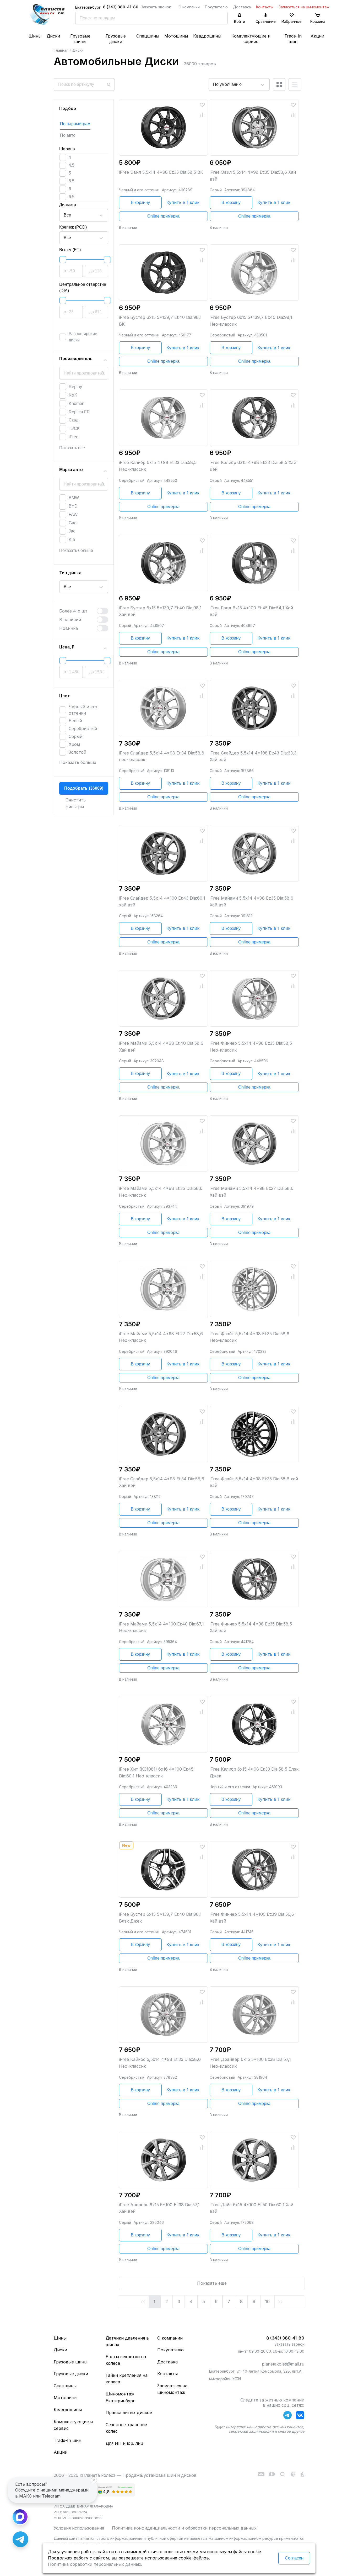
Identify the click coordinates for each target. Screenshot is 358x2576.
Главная (61, 50)
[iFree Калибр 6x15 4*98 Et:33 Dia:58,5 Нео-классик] (164, 418)
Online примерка (163, 216)
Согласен (294, 2558)
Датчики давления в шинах (127, 2341)
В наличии (70, 620)
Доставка (242, 7)
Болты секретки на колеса (126, 2360)
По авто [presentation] (68, 135)
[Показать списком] (295, 85)
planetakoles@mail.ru (283, 2364)
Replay (75, 387)
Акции (317, 36)
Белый (75, 721)
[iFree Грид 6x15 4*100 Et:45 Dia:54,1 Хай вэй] (254, 563)
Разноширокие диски (83, 337)
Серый (75, 736)
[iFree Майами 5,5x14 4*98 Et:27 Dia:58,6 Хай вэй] (254, 1144)
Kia (72, 539)
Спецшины (148, 36)
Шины (35, 36)
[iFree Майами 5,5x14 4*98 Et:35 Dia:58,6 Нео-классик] (164, 1144)
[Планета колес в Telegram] (288, 2416)
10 (267, 2301)
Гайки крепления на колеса (127, 2379)
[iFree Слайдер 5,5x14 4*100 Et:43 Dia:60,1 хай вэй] (164, 853)
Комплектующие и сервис (251, 39)
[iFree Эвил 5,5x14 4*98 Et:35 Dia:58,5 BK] (164, 127)
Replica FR (79, 412)
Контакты (265, 7)
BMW (74, 498)
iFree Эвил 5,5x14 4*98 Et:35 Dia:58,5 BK (161, 172)
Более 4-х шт (73, 611)
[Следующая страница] (289, 2302)
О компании (189, 7)
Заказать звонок (156, 7)
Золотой (77, 752)
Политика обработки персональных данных (95, 2564)
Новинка (69, 628)
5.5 (72, 181)
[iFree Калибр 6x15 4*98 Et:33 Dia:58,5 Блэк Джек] (254, 1724)
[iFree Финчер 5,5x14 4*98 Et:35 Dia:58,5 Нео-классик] (254, 998)
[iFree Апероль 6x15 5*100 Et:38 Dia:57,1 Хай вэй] (164, 2160)
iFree (74, 437)
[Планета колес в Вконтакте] (300, 2416)
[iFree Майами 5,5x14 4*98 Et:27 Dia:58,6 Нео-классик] (164, 1289)
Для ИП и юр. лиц (124, 2443)
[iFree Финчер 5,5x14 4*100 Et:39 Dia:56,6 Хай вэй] (254, 1869)
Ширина (67, 149)
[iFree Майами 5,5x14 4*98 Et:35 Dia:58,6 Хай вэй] (254, 853)
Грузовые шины (80, 39)
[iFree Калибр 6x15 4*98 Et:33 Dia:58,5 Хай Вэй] (254, 418)
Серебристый (83, 729)
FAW (73, 514)
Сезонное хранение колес (126, 2428)
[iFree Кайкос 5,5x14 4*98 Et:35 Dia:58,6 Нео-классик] (164, 2015)
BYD (73, 506)
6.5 (72, 197)
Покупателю (216, 7)
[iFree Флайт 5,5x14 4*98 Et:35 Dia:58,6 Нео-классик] (254, 1289)
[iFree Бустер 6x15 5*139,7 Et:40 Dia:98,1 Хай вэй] (164, 563)
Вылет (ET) (70, 250)
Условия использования (79, 2528)
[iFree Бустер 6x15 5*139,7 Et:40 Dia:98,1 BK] (164, 273)
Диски (53, 36)
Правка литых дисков (129, 2413)
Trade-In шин (293, 39)
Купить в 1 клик (183, 202)
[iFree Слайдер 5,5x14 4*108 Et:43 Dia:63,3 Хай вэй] (254, 708)
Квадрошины (207, 36)
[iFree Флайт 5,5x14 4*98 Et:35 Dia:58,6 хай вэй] (254, 1434)
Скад (74, 420)
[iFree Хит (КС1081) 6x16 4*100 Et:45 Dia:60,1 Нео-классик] (164, 1724)
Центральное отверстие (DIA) (83, 287)
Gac (72, 523)
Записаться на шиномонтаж (304, 7)
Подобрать (84, 788)
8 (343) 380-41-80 (121, 7)
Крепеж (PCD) (73, 227)
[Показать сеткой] (279, 85)
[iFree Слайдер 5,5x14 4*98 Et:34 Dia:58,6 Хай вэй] (164, 1434)
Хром (74, 744)
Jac (72, 531)
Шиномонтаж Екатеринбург (120, 2397)
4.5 (72, 165)
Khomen (77, 403)
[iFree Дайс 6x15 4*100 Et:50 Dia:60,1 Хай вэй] (254, 2160)
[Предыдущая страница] (134, 2302)
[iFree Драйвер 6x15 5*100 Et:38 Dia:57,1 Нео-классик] (254, 2015)
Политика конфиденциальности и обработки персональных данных (184, 2528)
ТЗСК (74, 428)
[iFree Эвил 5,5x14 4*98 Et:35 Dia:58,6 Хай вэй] (254, 127)
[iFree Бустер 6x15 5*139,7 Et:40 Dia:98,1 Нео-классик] (254, 273)
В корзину (140, 202)
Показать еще (212, 2283)
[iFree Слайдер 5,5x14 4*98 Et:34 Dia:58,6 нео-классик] (164, 708)
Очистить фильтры (76, 803)
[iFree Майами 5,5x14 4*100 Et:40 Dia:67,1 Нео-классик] (164, 1579)
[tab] (78, 124)
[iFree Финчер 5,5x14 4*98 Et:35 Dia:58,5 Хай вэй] (254, 1579)
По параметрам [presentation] (75, 124)
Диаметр (68, 205)
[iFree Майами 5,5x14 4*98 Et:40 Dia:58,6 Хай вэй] (164, 998)
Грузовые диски (116, 39)
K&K (73, 395)
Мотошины (176, 36)
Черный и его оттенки (83, 710)
